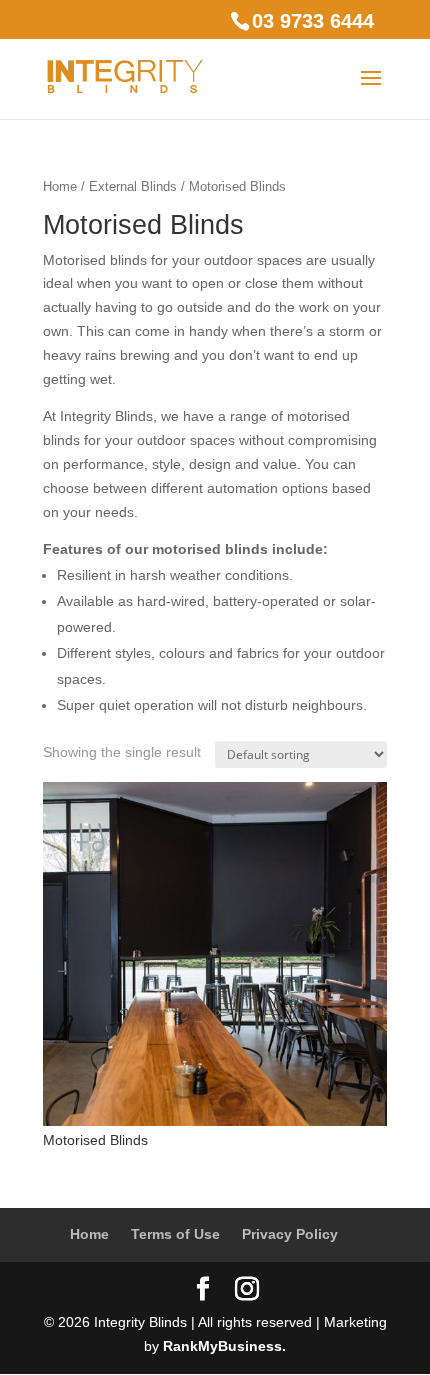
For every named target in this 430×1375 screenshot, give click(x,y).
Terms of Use (175, 1234)
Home (60, 186)
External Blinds (133, 186)
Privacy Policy (290, 1234)
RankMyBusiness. (224, 1346)
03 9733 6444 (313, 21)
